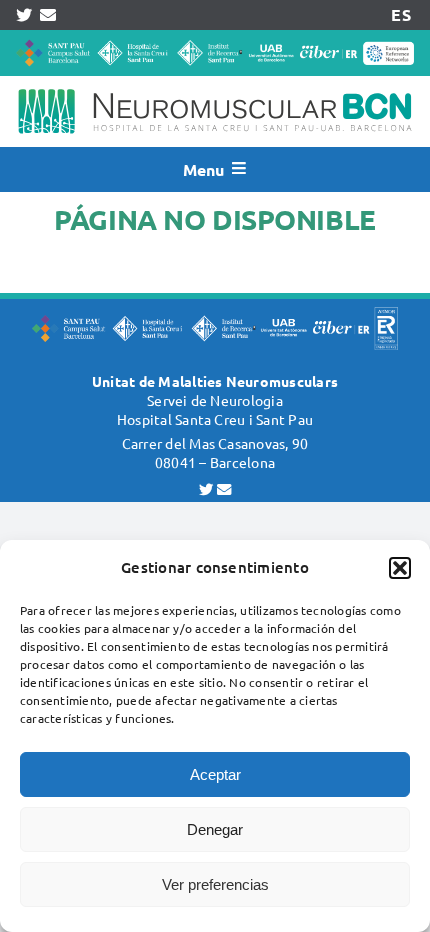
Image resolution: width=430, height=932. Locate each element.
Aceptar (215, 774)
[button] (400, 568)
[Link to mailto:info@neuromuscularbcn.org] (48, 15)
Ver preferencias (215, 884)
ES (400, 14)
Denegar (215, 829)
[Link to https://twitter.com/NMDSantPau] (24, 15)
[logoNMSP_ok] (215, 84)
